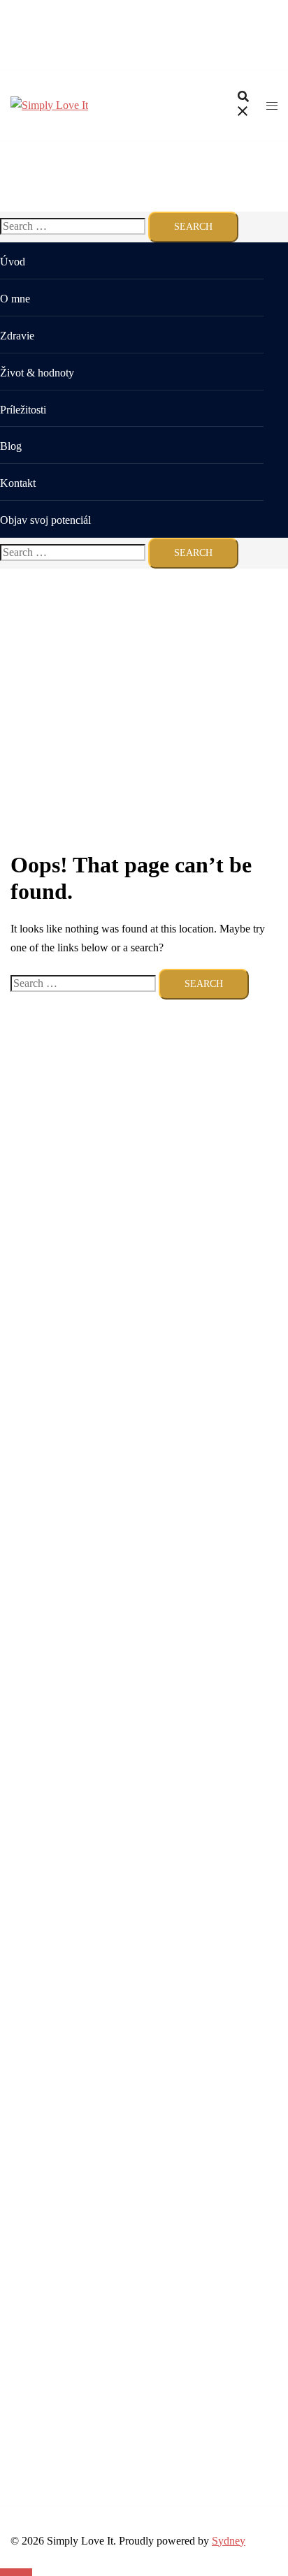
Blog (11, 446)
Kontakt (18, 483)
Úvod (13, 262)
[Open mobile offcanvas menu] (272, 106)
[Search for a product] (243, 106)
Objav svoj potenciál (45, 520)
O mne (15, 299)
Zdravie (17, 336)
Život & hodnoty (37, 373)
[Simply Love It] (49, 105)
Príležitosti (23, 410)
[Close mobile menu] (264, 24)
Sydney (229, 2541)
